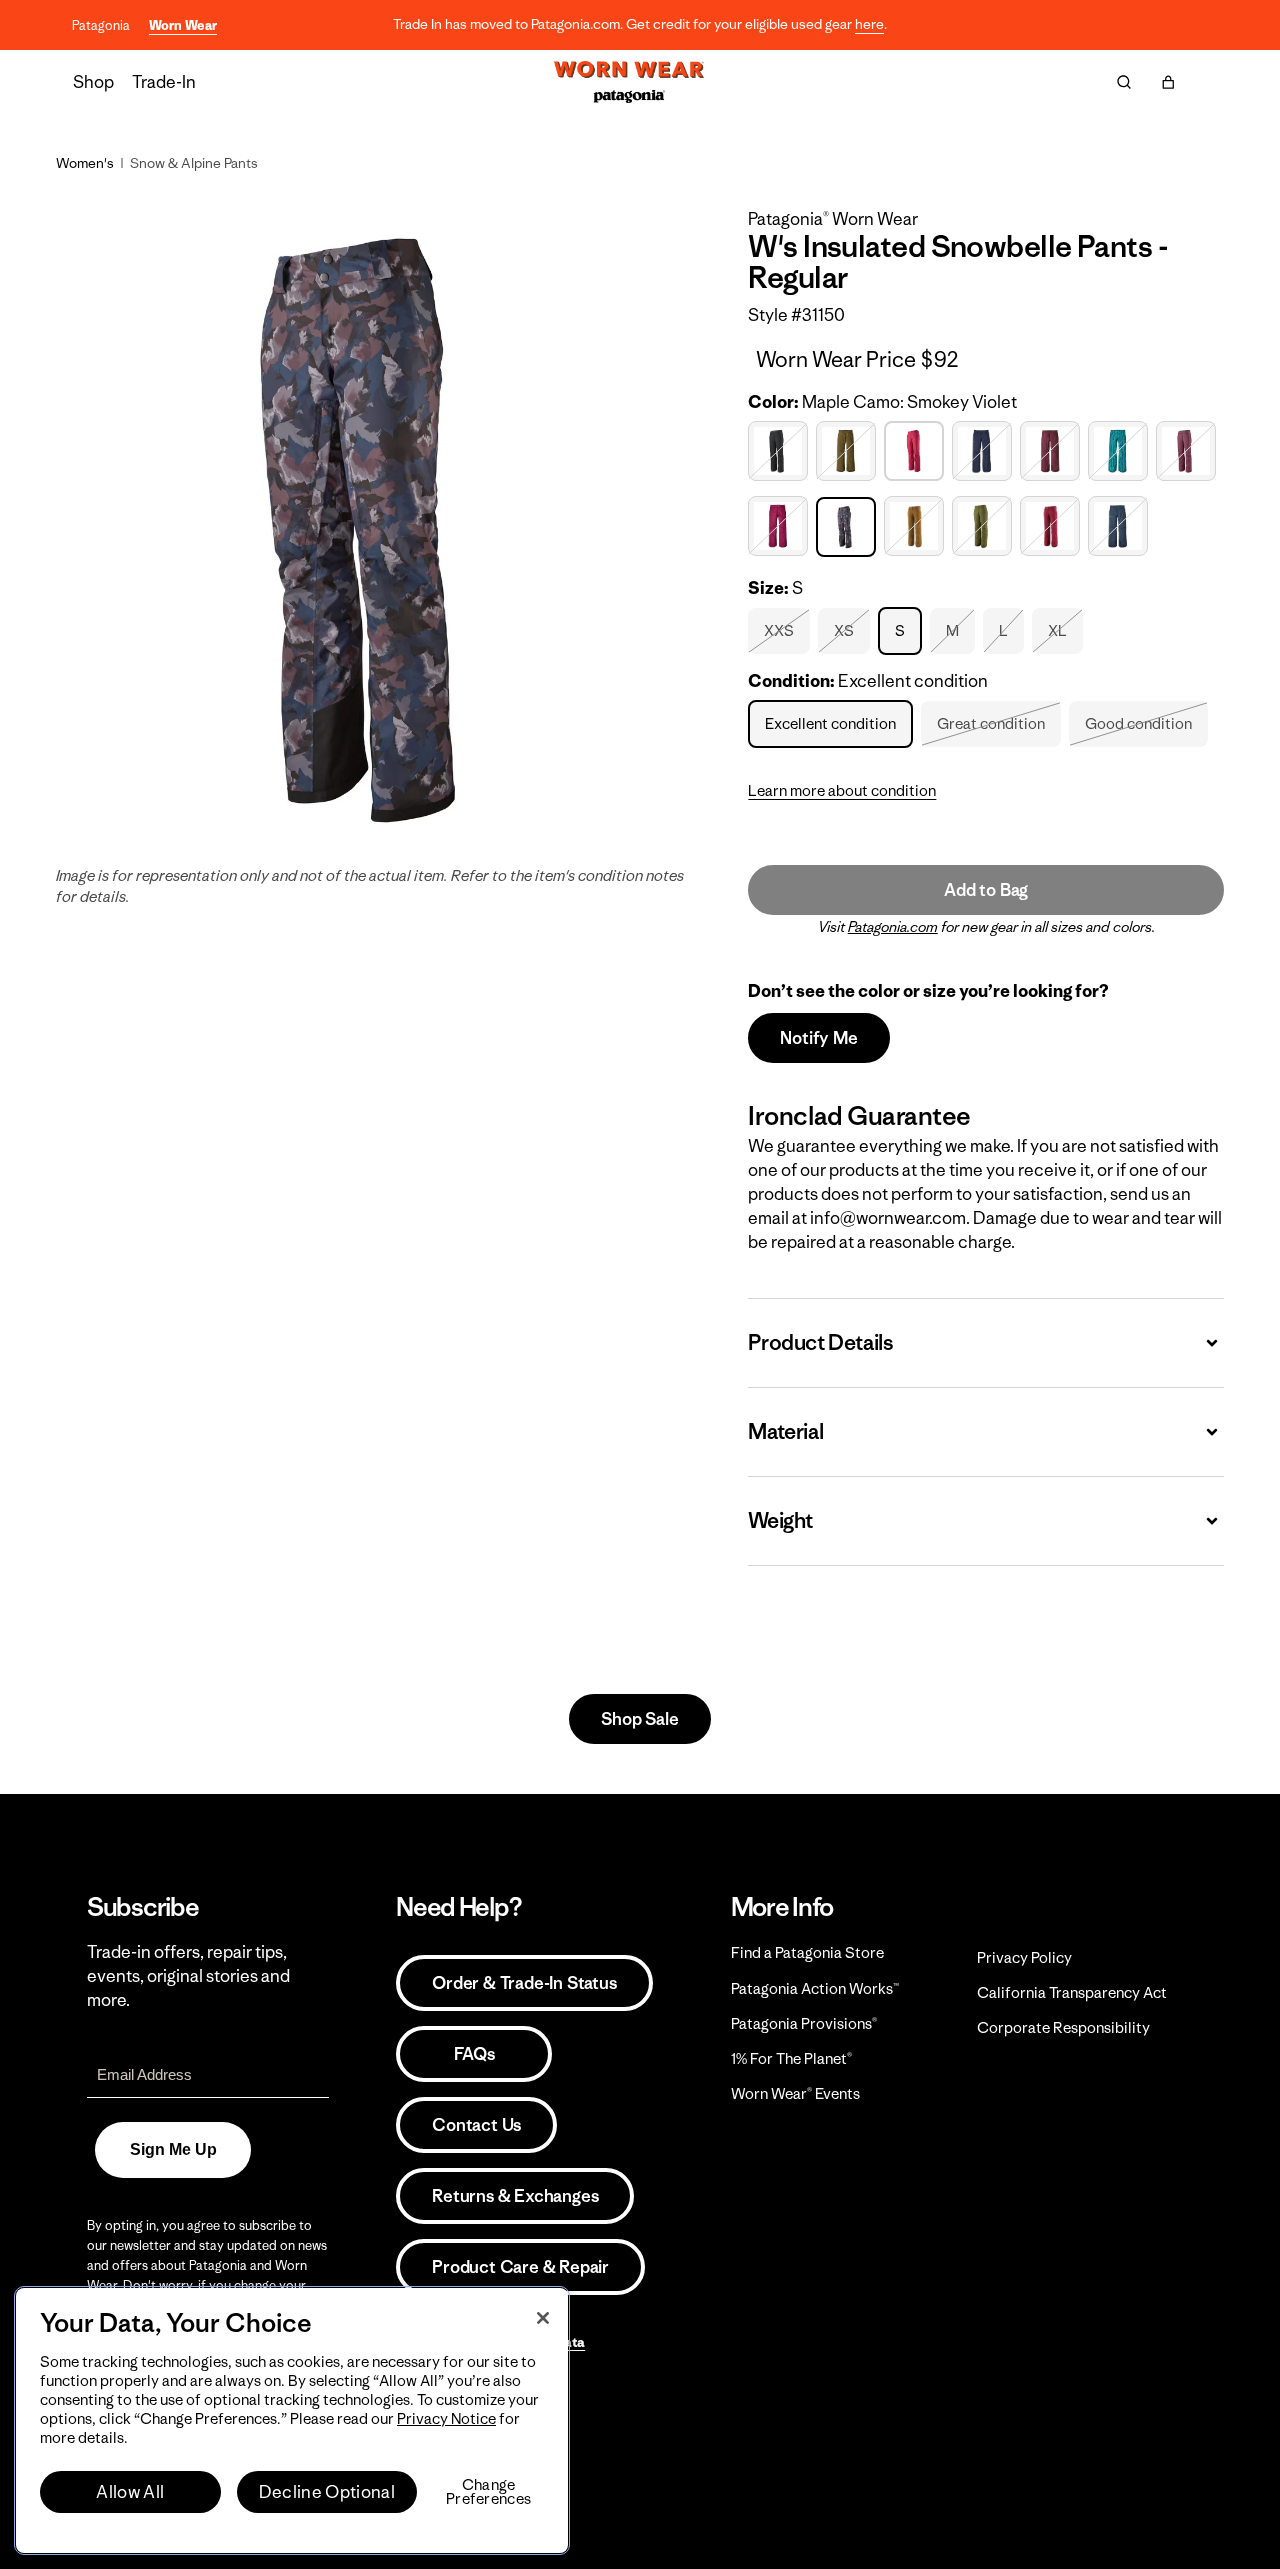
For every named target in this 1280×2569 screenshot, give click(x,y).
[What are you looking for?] (1124, 82)
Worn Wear (183, 25)
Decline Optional (327, 2492)
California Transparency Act (1072, 1992)
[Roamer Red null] (1052, 526)
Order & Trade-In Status (524, 1983)
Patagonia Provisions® (804, 2023)
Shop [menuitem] (93, 82)
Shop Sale (639, 1719)
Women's (85, 163)
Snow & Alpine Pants (194, 163)
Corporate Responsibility (1063, 2027)
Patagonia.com (893, 927)
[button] (1168, 82)
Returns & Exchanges (515, 2196)
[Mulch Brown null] (916, 526)
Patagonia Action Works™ (815, 1988)
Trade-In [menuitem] (164, 82)
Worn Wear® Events (795, 2093)
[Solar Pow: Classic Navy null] (1120, 526)
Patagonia (101, 25)
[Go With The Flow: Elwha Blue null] (1120, 451)
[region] (292, 2420)
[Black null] (780, 451)
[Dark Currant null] (1052, 451)
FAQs (474, 2054)
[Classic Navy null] (984, 451)
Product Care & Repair (520, 2267)
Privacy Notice (446, 2418)
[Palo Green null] (984, 526)
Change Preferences (488, 2492)
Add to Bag (986, 890)
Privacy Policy (1024, 1957)
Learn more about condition (842, 790)
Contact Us (476, 2125)
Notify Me (818, 1038)
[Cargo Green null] (848, 451)
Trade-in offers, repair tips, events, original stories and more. (188, 1976)
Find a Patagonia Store (807, 1952)
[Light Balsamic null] (1188, 451)
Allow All (130, 2492)
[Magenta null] (780, 526)
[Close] (543, 2318)
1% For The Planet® (791, 2058)
